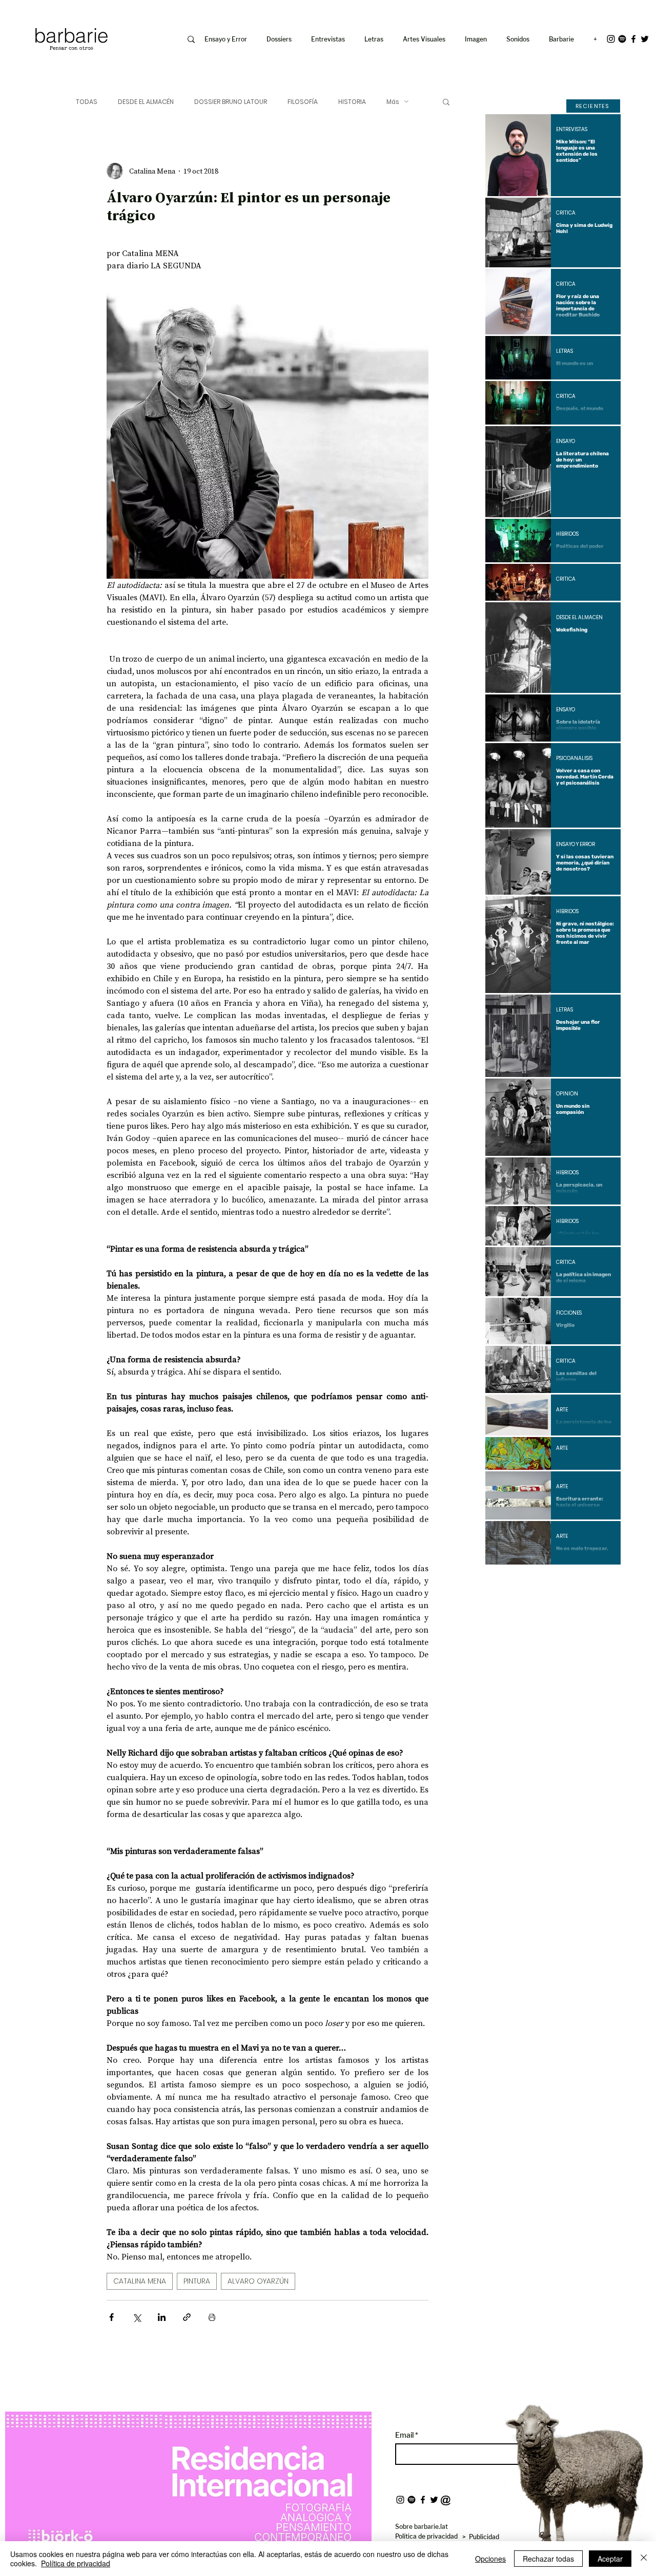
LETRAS (565, 351)
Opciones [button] (490, 2559)
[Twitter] (645, 39)
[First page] (501, 1582)
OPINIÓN (567, 1094)
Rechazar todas (548, 2559)
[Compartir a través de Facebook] (111, 2317)
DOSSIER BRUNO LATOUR (231, 102)
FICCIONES (569, 1313)
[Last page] (605, 1582)
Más (393, 102)
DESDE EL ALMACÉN (146, 102)
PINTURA (197, 2281)
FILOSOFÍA (303, 102)
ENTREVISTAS (572, 130)
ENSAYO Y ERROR (576, 844)
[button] (478, 39)
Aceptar (610, 2559)
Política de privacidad (76, 2563)
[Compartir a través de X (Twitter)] (137, 2317)
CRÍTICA (566, 213)
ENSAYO (566, 441)
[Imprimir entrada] (212, 2317)
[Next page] (581, 1582)
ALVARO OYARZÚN (258, 2281)
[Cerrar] (644, 2559)
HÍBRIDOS (567, 534)
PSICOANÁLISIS (574, 758)
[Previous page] (525, 1582)
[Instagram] (611, 39)
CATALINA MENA (140, 2281)
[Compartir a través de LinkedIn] (162, 2317)
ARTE (562, 1410)
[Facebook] (633, 39)
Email (405, 2435)
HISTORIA (352, 102)
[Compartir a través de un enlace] (187, 2317)
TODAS (87, 102)
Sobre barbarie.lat (422, 2527)
